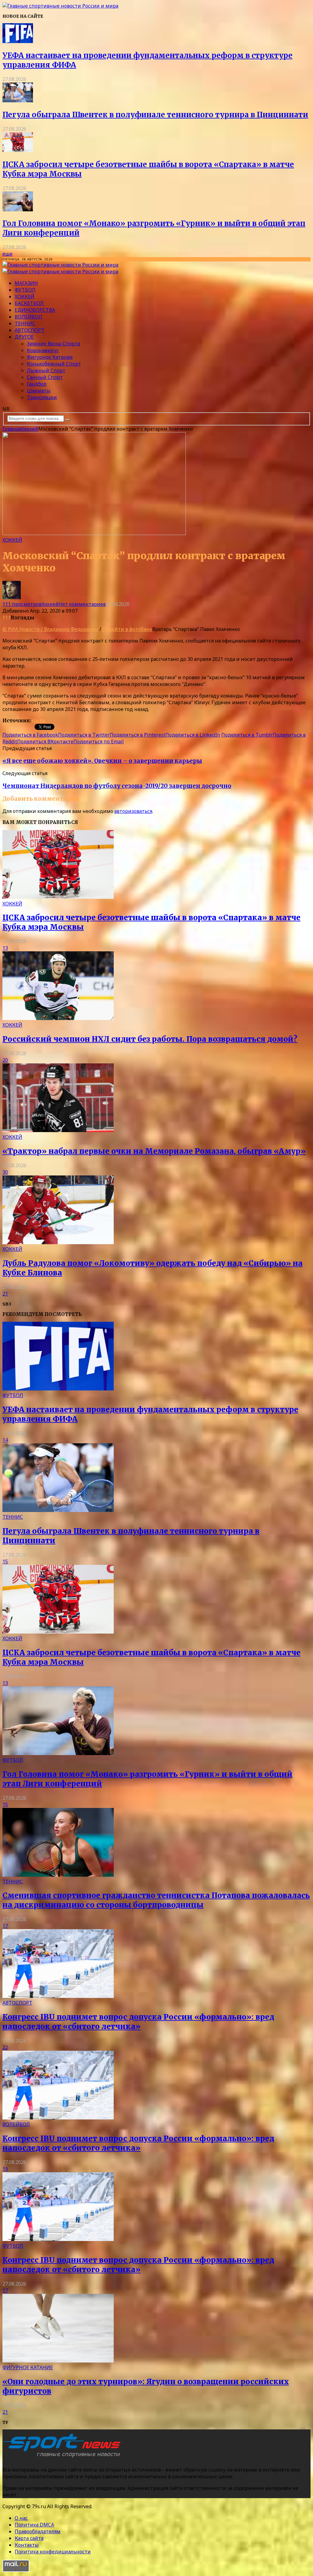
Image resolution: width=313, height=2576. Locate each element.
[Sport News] (60, 6)
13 (5, 948)
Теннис (25, 323)
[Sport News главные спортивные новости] (64, 2458)
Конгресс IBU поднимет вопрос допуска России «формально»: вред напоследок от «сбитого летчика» (138, 2022)
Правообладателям (38, 2531)
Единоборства (35, 310)
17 (5, 1926)
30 (5, 1172)
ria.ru (38, 720)
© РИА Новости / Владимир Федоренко (50, 629)
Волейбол (28, 317)
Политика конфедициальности (53, 2552)
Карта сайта (29, 2538)
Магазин (26, 283)
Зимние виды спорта (53, 344)
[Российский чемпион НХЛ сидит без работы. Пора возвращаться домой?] (58, 1018)
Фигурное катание (50, 357)
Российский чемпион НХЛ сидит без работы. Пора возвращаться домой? (150, 1039)
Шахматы (39, 391)
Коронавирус (43, 350)
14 (5, 1440)
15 (5, 1561)
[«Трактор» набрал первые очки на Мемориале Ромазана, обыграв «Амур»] (58, 1130)
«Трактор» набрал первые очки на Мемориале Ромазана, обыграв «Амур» (154, 1151)
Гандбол (37, 384)
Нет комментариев (82, 604)
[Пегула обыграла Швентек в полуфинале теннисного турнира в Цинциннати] (18, 100)
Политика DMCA (34, 2525)
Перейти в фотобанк (127, 629)
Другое (24, 337)
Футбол (25, 290)
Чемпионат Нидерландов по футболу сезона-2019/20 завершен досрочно (117, 786)
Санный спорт (45, 377)
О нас (21, 2518)
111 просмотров (22, 604)
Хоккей (25, 297)
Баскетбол (29, 303)
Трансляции (42, 397)
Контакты (27, 2545)
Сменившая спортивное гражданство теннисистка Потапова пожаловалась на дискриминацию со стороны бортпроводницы (156, 1900)
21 (5, 1294)
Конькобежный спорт (54, 364)
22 (5, 2047)
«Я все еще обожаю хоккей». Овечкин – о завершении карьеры (102, 761)
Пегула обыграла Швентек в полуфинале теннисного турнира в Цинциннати (155, 115)
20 (5, 1060)
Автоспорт (30, 330)
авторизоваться (133, 811)
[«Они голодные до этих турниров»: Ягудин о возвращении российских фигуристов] (58, 2361)
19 (5, 2169)
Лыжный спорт (46, 370)
